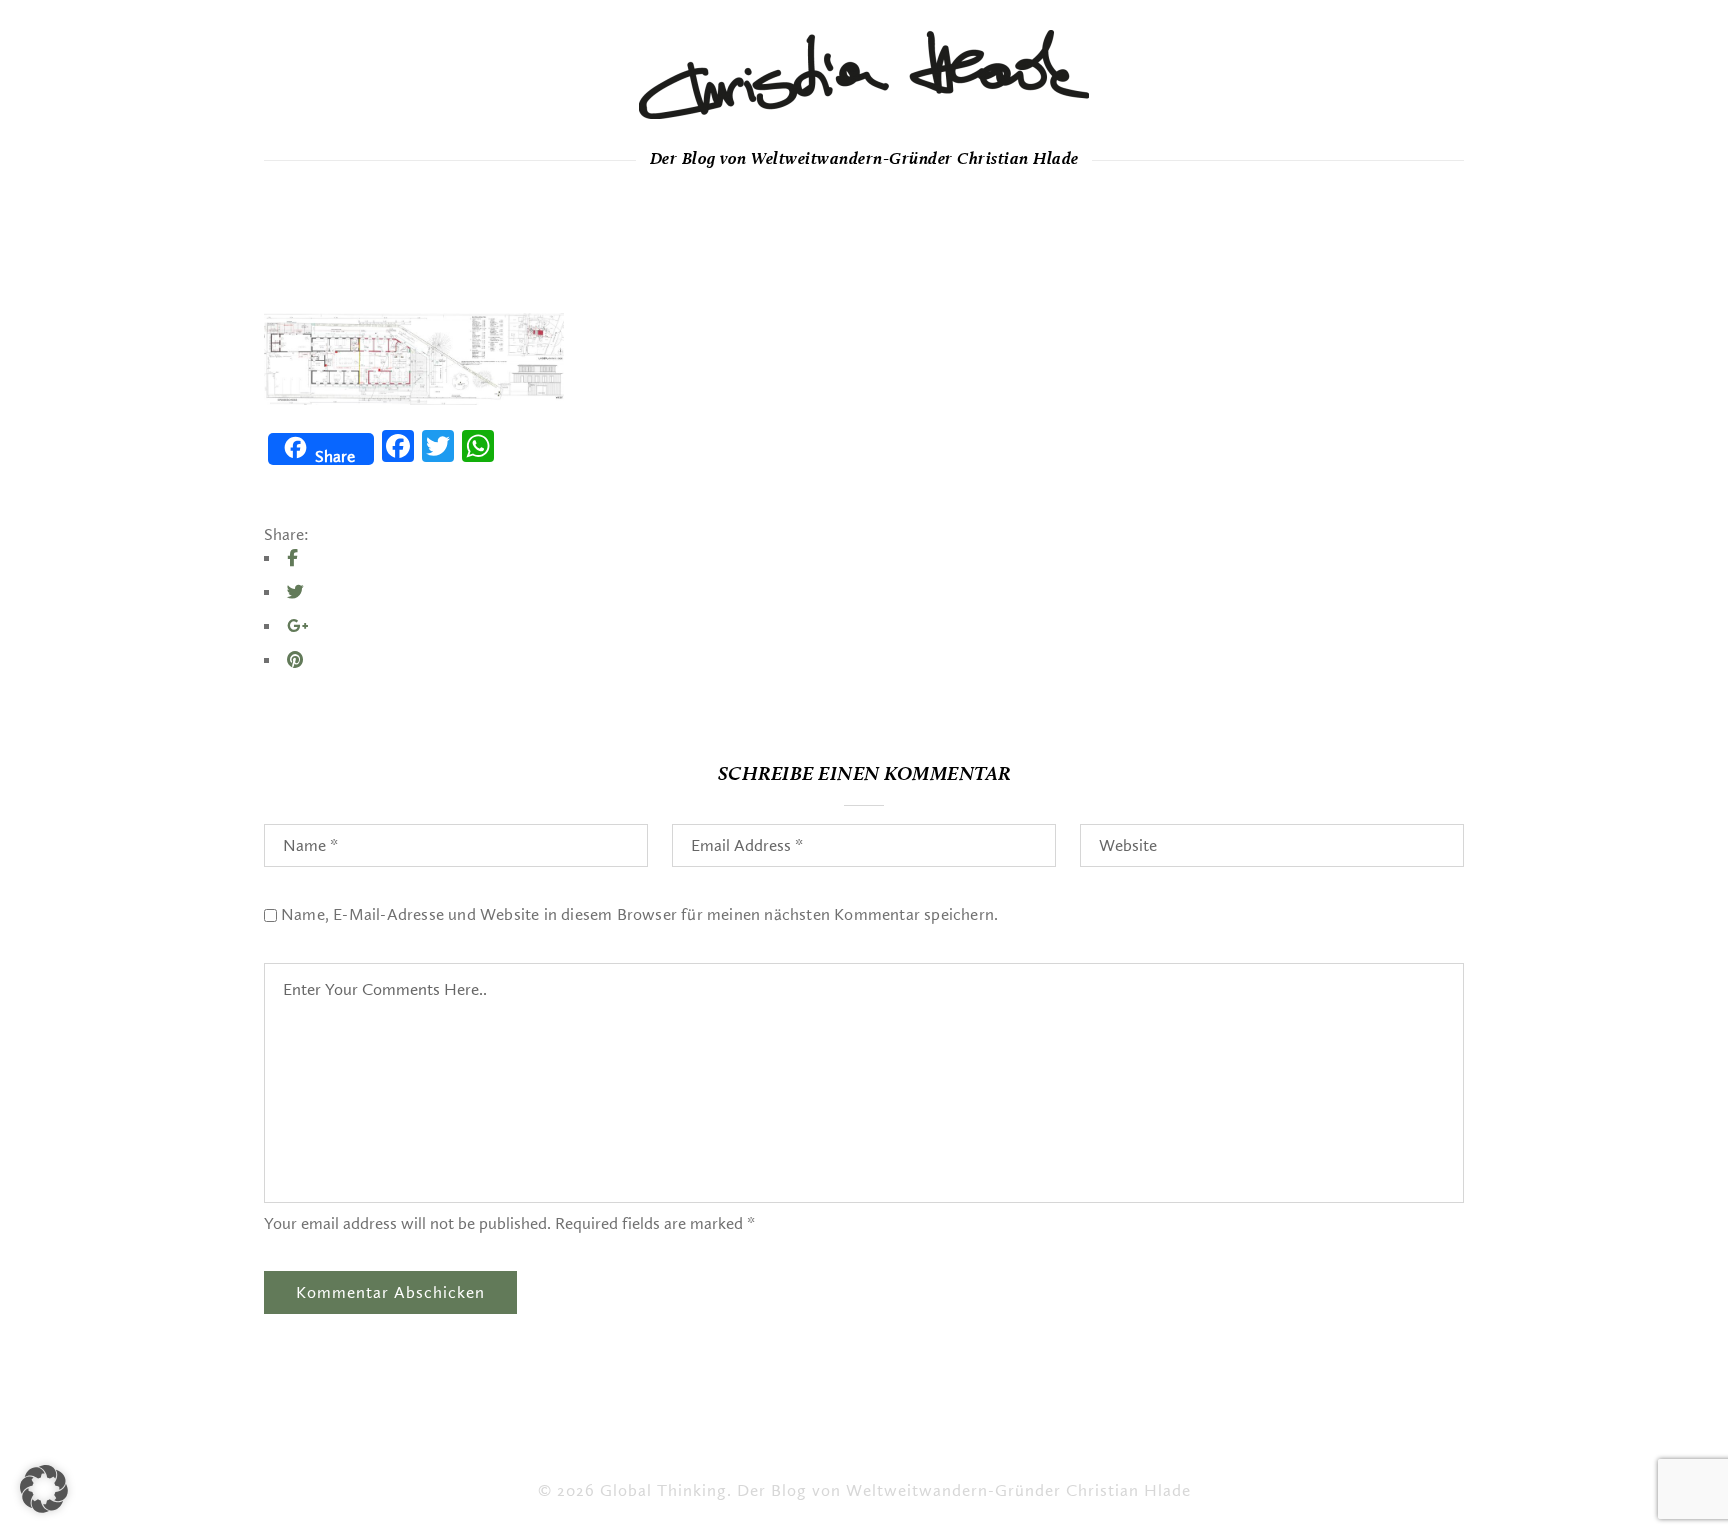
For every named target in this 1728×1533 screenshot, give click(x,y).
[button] (44, 1489)
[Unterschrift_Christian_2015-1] (864, 74)
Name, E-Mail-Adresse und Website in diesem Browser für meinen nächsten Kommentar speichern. (639, 914)
